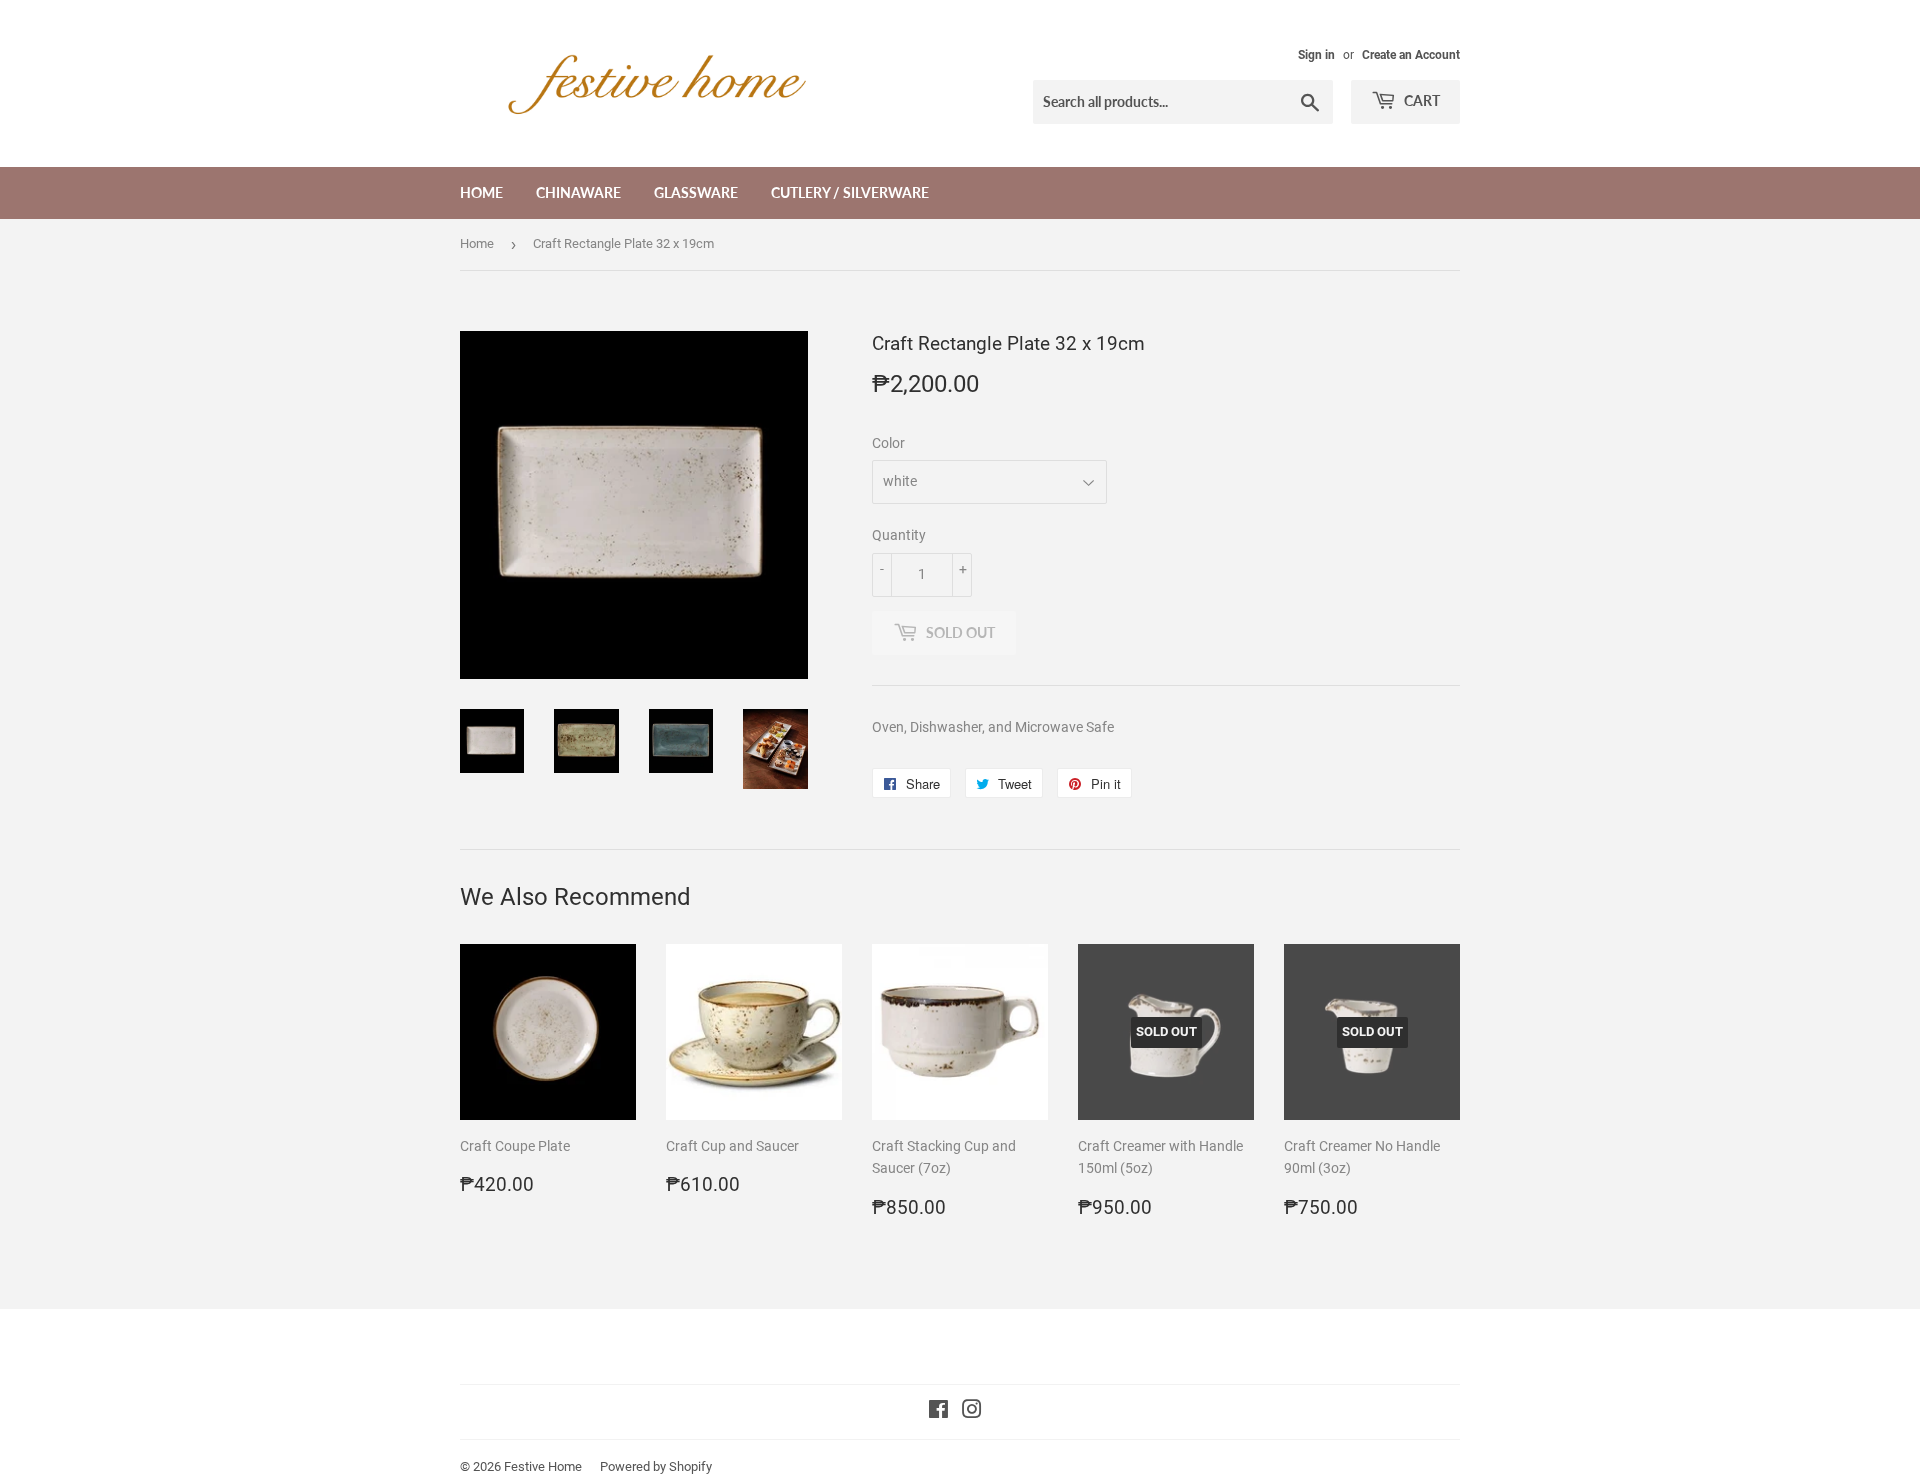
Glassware (696, 192)
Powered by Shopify (656, 1466)
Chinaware (578, 192)
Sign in (1316, 55)
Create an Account (1411, 55)
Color (888, 443)
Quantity (899, 535)
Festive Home (543, 1466)
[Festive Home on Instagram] (972, 1412)
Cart (1420, 100)
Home (481, 192)
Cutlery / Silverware (850, 192)
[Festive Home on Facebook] (938, 1412)
